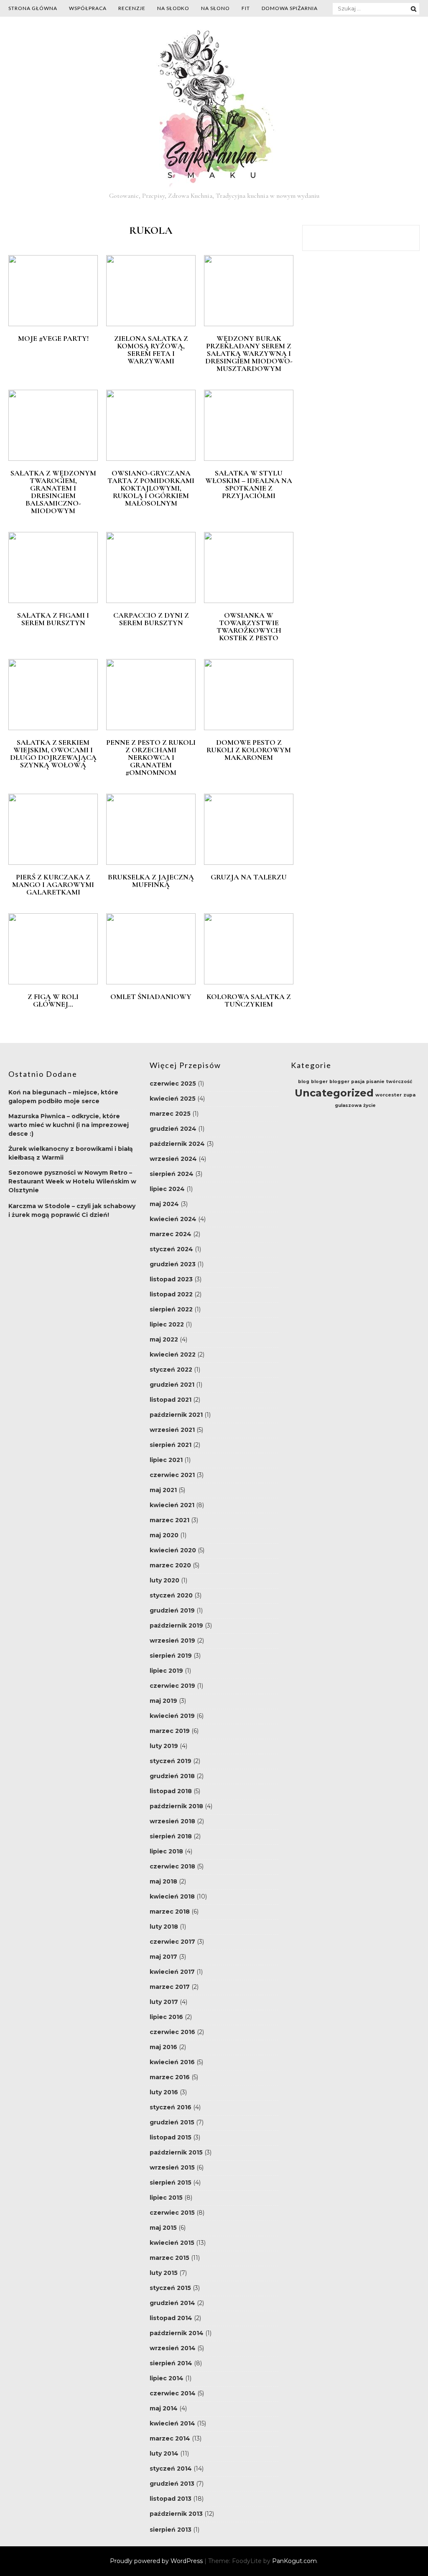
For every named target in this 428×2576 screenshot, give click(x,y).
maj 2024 (164, 1204)
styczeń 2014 (171, 2469)
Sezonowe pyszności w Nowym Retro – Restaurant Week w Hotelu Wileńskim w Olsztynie (72, 1181)
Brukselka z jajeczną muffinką (151, 881)
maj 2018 (163, 1881)
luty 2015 (164, 2273)
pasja (358, 1082)
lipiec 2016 (166, 2017)
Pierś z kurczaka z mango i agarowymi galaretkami (53, 884)
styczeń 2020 (171, 1595)
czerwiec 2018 (172, 1866)
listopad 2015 (171, 2137)
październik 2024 (177, 1144)
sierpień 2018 (171, 1836)
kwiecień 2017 (172, 1972)
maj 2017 (163, 1957)
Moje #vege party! (53, 338)
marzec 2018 (170, 1912)
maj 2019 (163, 1701)
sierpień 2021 (171, 1445)
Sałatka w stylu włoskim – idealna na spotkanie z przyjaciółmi (249, 484)
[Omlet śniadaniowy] (151, 982)
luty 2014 (164, 2453)
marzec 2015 (169, 2258)
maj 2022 (164, 1339)
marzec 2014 (170, 2438)
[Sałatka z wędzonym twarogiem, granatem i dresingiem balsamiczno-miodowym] (53, 459)
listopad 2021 (171, 1400)
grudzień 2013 (172, 2484)
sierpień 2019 (171, 1656)
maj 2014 (164, 2408)
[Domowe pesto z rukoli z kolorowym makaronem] (249, 728)
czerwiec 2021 (172, 1475)
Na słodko (173, 8)
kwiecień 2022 (173, 1354)
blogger (339, 1082)
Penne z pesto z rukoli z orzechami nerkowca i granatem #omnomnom (151, 757)
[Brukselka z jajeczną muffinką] (151, 863)
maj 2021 (163, 1490)
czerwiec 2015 (172, 2213)
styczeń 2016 (171, 2107)
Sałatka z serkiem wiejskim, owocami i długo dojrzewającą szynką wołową (53, 754)
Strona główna (33, 8)
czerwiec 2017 (172, 1942)
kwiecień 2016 (172, 2062)
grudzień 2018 (172, 1776)
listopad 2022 (171, 1294)
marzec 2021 (169, 1520)
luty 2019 (164, 1746)
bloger (319, 1082)
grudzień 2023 (173, 1264)
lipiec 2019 (166, 1671)
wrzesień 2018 (172, 1821)
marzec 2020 (170, 1565)
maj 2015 (163, 2228)
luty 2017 (164, 2002)
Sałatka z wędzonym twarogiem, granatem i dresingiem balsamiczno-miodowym (53, 492)
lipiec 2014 (167, 2378)
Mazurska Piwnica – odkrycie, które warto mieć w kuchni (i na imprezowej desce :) (69, 1125)
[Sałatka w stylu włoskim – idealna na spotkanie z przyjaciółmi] (249, 459)
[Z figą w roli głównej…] (53, 982)
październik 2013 (176, 2514)
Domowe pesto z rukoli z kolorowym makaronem (249, 750)
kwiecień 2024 (173, 1219)
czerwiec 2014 (173, 2393)
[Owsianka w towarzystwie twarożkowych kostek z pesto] (249, 601)
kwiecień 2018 (172, 1896)
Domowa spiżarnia (290, 8)
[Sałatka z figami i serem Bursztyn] (53, 601)
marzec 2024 (171, 1234)
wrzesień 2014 (173, 2348)
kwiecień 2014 (172, 2423)
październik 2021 (176, 1415)
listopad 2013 (171, 2499)
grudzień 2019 (172, 1610)
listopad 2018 (171, 1791)
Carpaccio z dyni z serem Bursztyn (151, 619)
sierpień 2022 (171, 1309)
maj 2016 (163, 2047)
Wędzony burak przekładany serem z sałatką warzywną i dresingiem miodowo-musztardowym (249, 353)
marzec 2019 (170, 1731)
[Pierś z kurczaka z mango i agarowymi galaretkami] (53, 863)
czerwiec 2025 (173, 1084)
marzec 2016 (170, 2077)
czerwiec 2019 (172, 1686)
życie (369, 1105)
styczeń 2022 (171, 1370)
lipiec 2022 (167, 1324)
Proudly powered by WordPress (157, 2561)
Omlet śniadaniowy (151, 997)
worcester (389, 1095)
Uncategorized (334, 1093)
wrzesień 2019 (172, 1641)
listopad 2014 (171, 2318)
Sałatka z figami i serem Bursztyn (53, 619)
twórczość (399, 1082)
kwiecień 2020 (173, 1550)
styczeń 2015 (170, 2288)
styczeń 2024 (171, 1249)
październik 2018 (176, 1806)
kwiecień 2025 (173, 1099)
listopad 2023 (171, 1279)
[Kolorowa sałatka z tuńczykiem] (249, 982)
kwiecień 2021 (172, 1505)
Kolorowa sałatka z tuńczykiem (249, 1000)
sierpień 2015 (171, 2182)
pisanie (375, 1082)
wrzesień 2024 (173, 1159)
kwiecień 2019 (172, 1716)
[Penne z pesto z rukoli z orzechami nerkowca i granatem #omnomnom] (151, 728)
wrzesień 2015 (172, 2167)
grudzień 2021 (172, 1385)
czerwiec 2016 (172, 2032)
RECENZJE (132, 8)
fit (246, 8)
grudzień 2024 (173, 1129)
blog (304, 1082)
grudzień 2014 (172, 2303)
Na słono (215, 8)
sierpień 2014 (171, 2363)
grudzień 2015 (172, 2122)
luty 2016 (164, 2092)
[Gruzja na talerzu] (249, 863)
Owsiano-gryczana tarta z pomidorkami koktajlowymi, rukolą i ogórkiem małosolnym (151, 488)
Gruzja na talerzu (249, 877)
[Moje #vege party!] (53, 324)
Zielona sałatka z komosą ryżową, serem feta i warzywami (151, 350)
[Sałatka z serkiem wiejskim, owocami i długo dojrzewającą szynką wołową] (53, 728)
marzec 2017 (170, 1987)
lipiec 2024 (167, 1189)
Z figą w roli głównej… (53, 1000)
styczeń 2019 (171, 1761)
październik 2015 (176, 2152)
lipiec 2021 (166, 1460)
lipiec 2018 (166, 1851)
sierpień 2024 (172, 1174)
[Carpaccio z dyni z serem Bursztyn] (151, 601)
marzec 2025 (170, 1114)
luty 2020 (164, 1580)
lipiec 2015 (166, 2198)
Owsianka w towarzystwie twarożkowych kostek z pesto (249, 626)
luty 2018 (164, 1927)
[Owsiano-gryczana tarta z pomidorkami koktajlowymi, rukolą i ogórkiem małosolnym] (151, 459)
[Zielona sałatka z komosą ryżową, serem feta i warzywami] (151, 324)
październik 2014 (177, 2333)
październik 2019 (176, 1625)
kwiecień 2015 (172, 2243)
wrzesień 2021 (172, 1430)
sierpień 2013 (171, 2530)
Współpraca (88, 8)
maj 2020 (164, 1535)
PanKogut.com (294, 2561)
